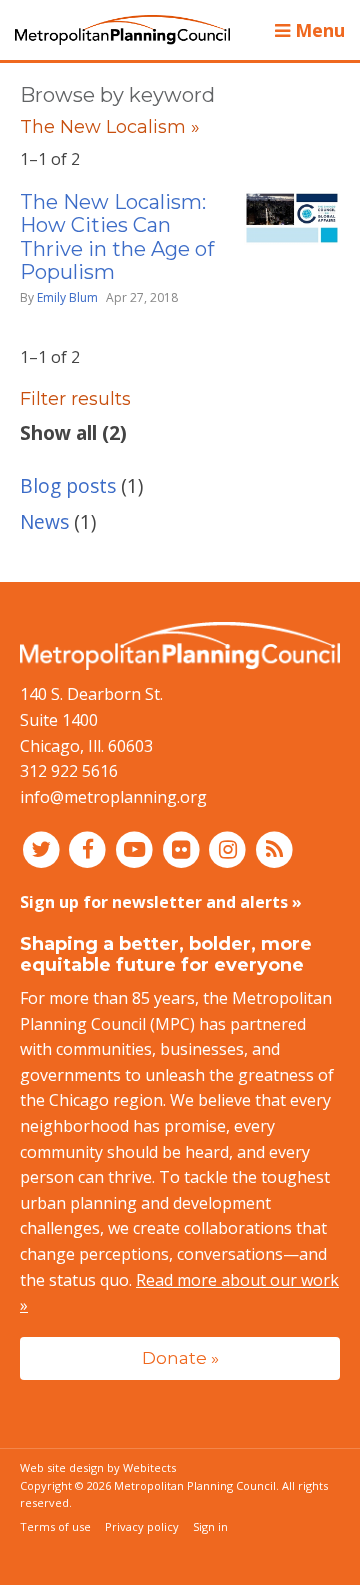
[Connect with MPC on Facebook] (90, 848)
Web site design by (98, 1467)
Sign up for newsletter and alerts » (161, 902)
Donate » (180, 1357)
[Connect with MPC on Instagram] (230, 848)
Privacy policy (142, 1526)
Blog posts (68, 485)
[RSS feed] (274, 848)
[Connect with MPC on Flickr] (183, 848)
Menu (317, 30)
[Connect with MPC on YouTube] (136, 848)
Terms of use (55, 1526)
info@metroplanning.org (113, 797)
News (44, 521)
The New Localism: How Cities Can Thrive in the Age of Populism (117, 237)
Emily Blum (67, 297)
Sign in (210, 1526)
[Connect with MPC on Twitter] (43, 848)
